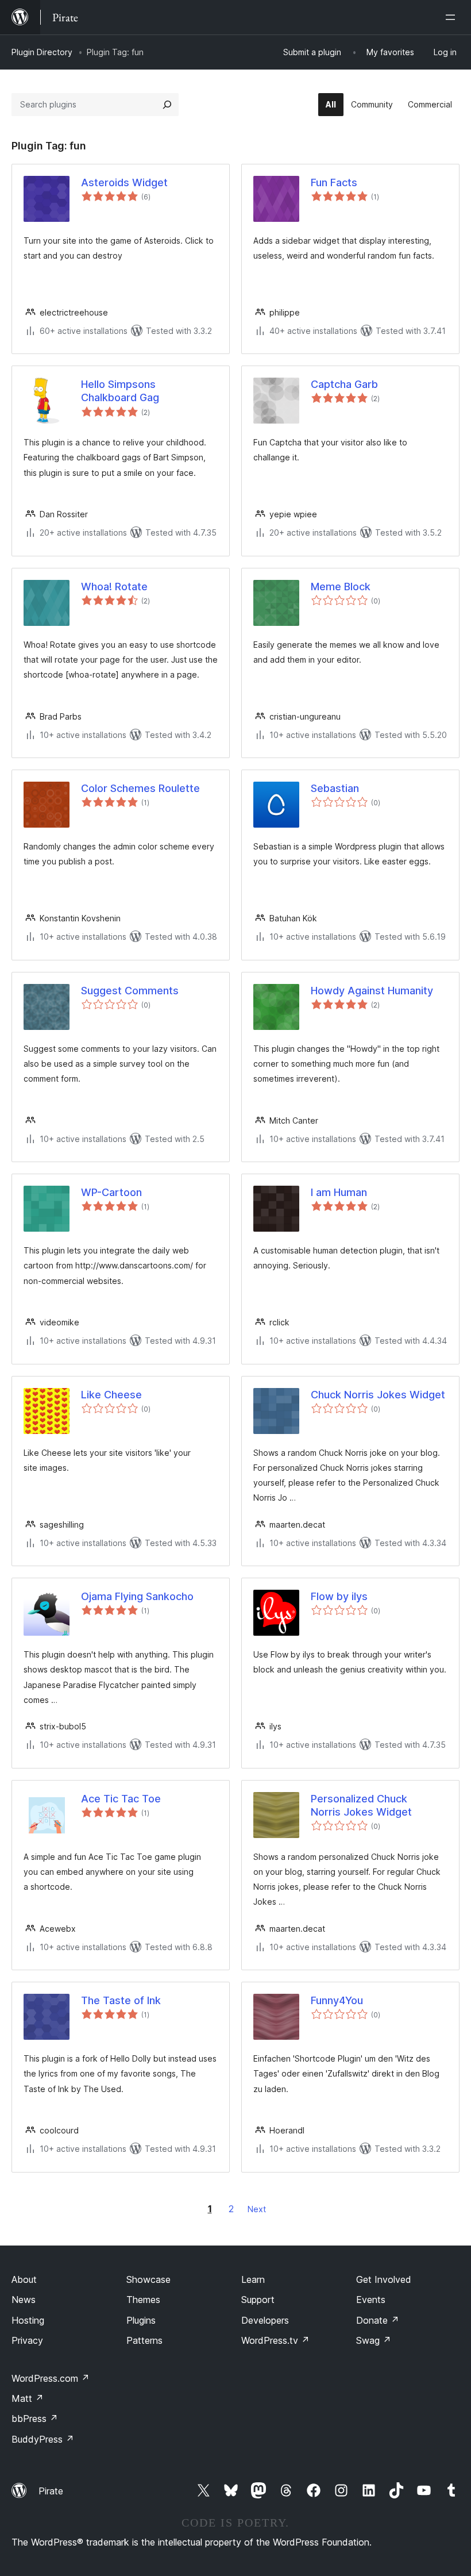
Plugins (141, 2320)
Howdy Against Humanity (372, 991)
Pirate (51, 2491)
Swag (374, 2340)
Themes (143, 2300)
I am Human (339, 1192)
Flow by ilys (339, 1596)
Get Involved (384, 2279)
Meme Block (341, 587)
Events (371, 2300)
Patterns (144, 2340)
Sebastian (335, 788)
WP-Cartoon (111, 1192)
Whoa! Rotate (114, 587)
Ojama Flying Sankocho (137, 1596)
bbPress (35, 2419)
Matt (28, 2398)
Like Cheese (111, 1395)
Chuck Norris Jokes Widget (378, 1395)
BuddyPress (43, 2439)
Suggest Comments (130, 991)
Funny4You (337, 2000)
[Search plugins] (167, 105)
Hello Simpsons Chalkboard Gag (120, 391)
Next (257, 2209)
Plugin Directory (42, 52)
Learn (253, 2279)
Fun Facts (334, 182)
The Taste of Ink (121, 2000)
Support (258, 2300)
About (24, 2279)
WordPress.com (51, 2378)
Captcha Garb (344, 384)
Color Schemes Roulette (140, 788)
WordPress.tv (275, 2340)
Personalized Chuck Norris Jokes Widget (361, 1805)
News (24, 2300)
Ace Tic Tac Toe (121, 1799)
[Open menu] (453, 17)
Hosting (28, 2320)
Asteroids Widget (124, 182)
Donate (378, 2320)
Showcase (148, 2279)
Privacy (27, 2340)
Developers (265, 2320)
